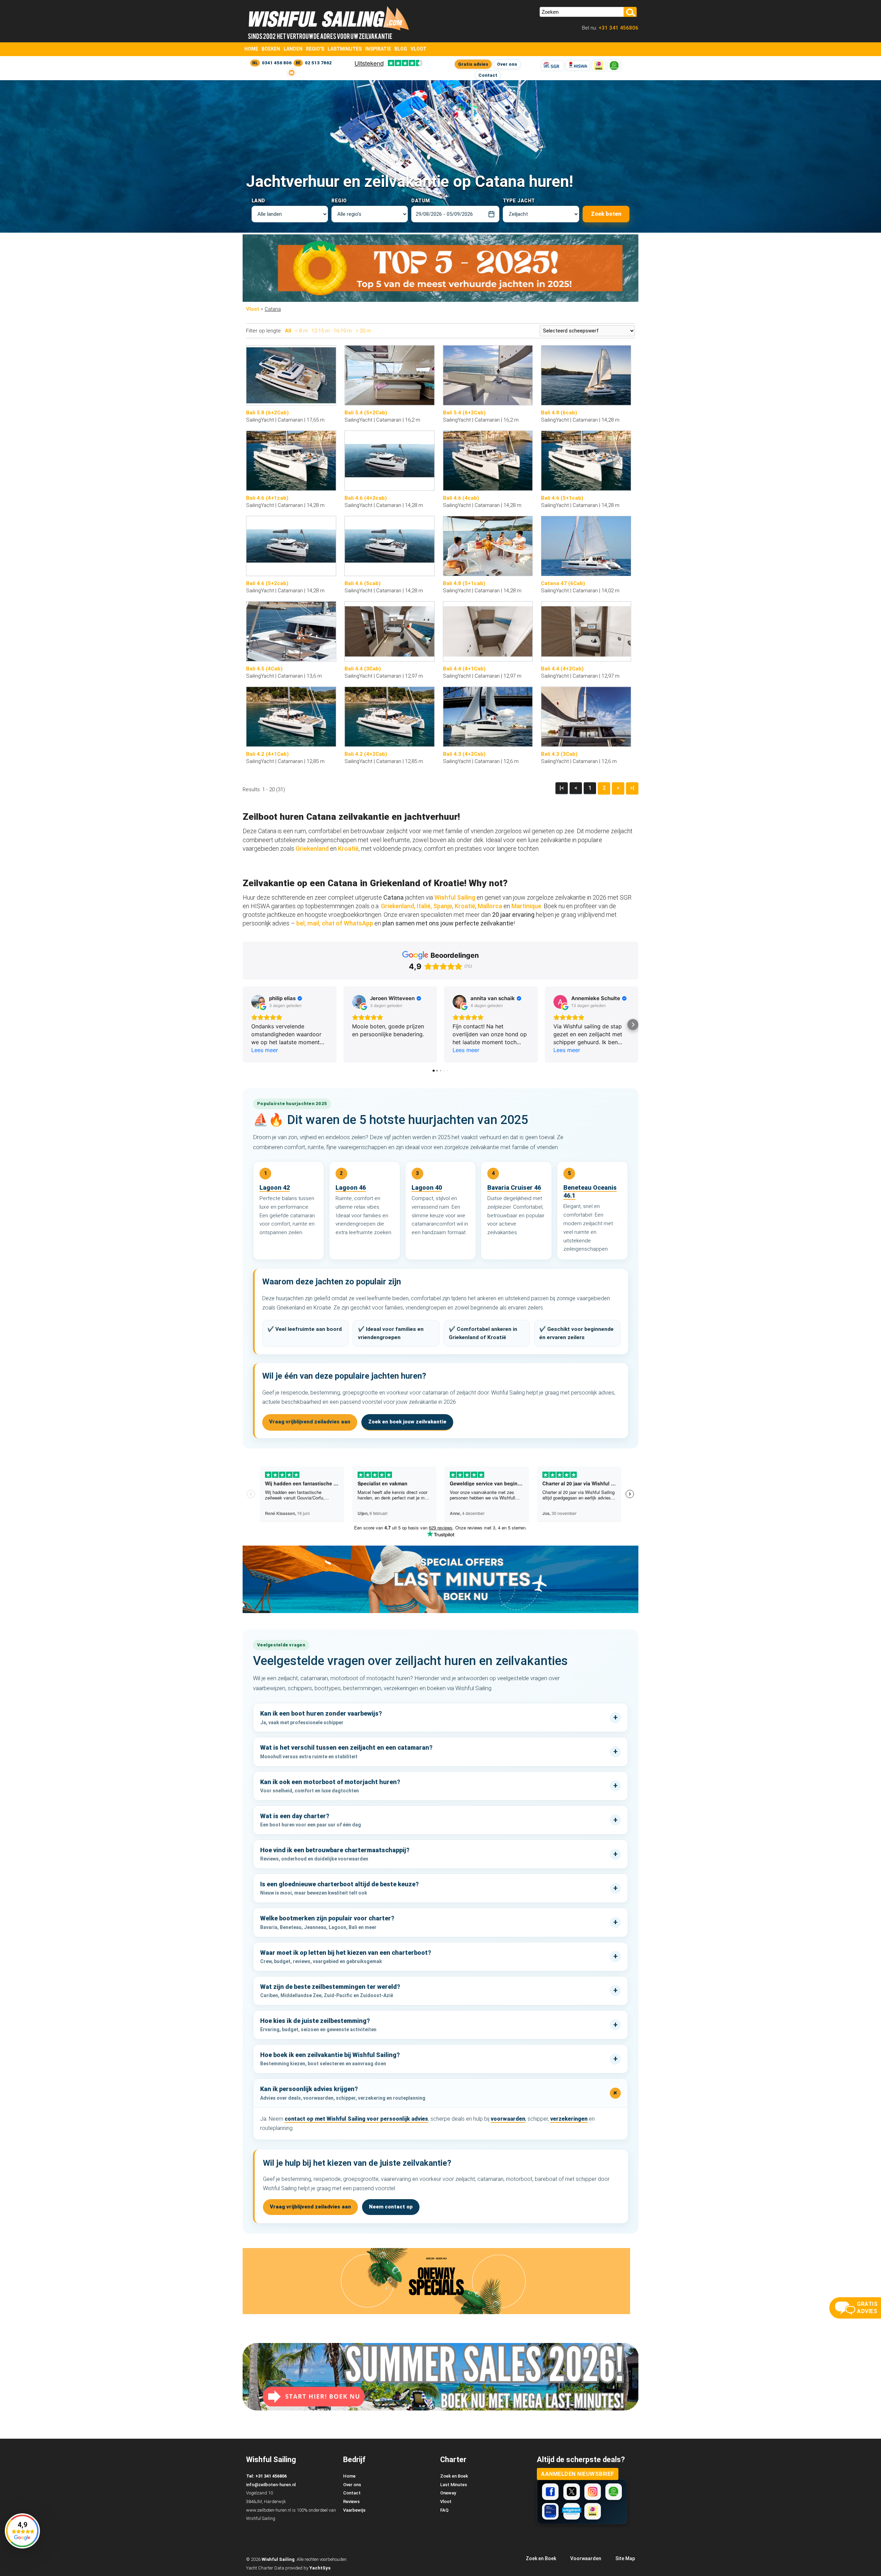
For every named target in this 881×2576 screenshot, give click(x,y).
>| (632, 788)
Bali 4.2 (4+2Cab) (366, 754)
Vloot (418, 49)
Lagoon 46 (351, 1188)
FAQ (444, 2510)
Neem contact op (391, 2207)
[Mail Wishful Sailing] (291, 73)
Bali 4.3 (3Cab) (559, 754)
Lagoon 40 (427, 1188)
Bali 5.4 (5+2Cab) (366, 413)
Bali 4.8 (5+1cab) (464, 583)
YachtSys (320, 2568)
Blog (401, 49)
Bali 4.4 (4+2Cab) (562, 669)
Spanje (443, 906)
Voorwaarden (586, 2558)
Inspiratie (378, 49)
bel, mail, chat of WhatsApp (335, 923)
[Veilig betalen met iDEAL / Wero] (599, 66)
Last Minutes (454, 2485)
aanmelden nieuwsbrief (578, 2474)
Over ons (507, 64)
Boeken (271, 49)
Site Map (625, 2558)
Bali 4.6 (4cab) (461, 498)
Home (251, 49)
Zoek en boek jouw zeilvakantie (407, 1422)
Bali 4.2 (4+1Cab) (267, 754)
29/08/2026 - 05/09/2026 (444, 214)
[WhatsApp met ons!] (614, 66)
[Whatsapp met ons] (614, 2492)
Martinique (526, 906)
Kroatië (348, 849)
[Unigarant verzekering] (572, 2511)
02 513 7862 (318, 63)
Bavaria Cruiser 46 (514, 1188)
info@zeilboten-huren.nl (271, 2485)
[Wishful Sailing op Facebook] (550, 2492)
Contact (488, 75)
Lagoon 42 (275, 1188)
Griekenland (313, 849)
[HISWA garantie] (578, 66)
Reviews (351, 2501)
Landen (293, 49)
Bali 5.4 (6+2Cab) (464, 413)
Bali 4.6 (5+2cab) (267, 583)
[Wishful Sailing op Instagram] (593, 2492)
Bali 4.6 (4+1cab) (267, 498)
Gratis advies (473, 64)
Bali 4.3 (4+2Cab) (464, 754)
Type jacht (519, 201)
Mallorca (490, 906)
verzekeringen (569, 2119)
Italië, (424, 906)
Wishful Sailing (455, 897)
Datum (421, 201)
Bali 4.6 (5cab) (363, 583)
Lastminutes (345, 49)
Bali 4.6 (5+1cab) (562, 498)
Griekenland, (398, 906)
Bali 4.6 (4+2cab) (366, 498)
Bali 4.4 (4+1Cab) (464, 669)
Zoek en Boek (454, 2476)
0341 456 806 (277, 63)
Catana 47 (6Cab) (563, 583)
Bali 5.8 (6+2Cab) (267, 413)
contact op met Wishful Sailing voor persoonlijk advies (356, 2119)
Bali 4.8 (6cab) (559, 413)
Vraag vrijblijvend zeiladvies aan (310, 1422)
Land (258, 201)
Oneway (448, 2493)
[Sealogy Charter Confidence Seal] (550, 2511)
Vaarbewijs (354, 2510)
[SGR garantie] (552, 66)
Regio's (315, 49)
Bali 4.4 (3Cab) (363, 669)
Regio (339, 201)
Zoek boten (606, 214)
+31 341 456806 (618, 28)
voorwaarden (508, 2119)
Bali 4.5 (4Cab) (264, 669)
